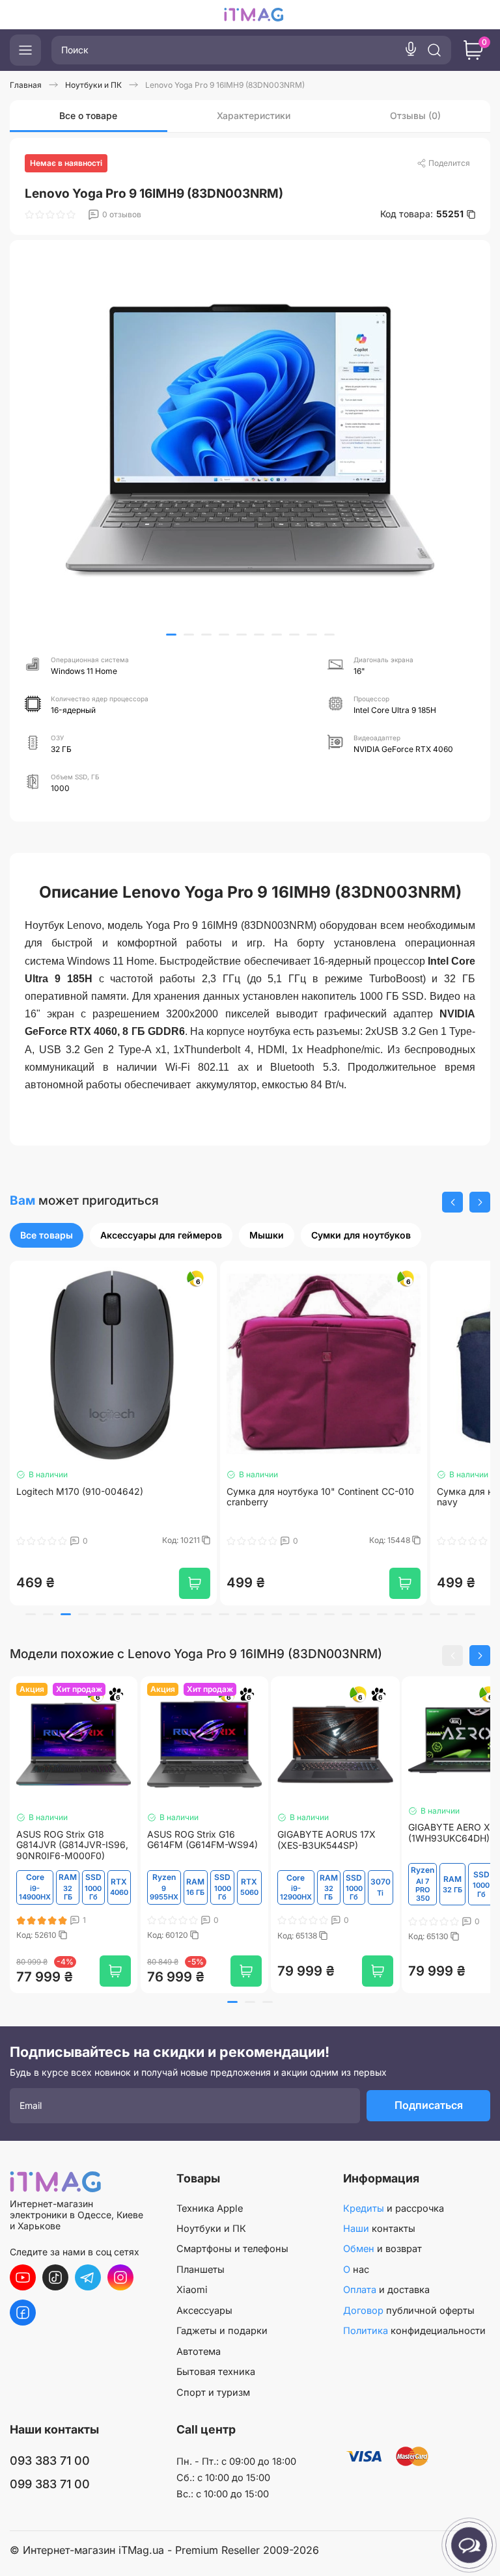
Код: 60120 (169, 1935)
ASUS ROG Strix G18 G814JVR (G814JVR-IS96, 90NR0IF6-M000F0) (72, 1845)
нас (356, 2270)
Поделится (449, 163)
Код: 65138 (298, 1936)
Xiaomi (192, 2290)
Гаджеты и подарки (222, 2331)
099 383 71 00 (50, 2484)
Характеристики (254, 115)
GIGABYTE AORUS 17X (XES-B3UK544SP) (326, 1840)
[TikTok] (55, 2277)
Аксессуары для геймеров (161, 1235)
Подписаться (429, 2105)
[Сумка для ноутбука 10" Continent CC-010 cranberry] (113, 1364)
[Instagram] (120, 2277)
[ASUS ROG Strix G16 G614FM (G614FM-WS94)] (204, 1745)
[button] (171, 635)
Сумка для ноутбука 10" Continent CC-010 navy (320, 1497)
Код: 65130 (429, 1937)
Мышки (267, 1235)
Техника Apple (210, 2208)
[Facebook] (23, 2313)
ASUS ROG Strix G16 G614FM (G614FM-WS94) (202, 1840)
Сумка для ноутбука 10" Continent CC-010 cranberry (110, 1497)
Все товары (47, 1235)
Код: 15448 (180, 1540)
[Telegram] (88, 2277)
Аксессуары (204, 2311)
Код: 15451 (392, 1540)
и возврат (382, 2249)
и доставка (386, 2290)
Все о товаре (88, 115)
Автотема (199, 2352)
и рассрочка (394, 2208)
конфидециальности (414, 2331)
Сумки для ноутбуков (361, 1235)
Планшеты (201, 2270)
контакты (379, 2229)
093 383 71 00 (50, 2461)
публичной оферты (409, 2311)
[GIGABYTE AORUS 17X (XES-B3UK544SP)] (335, 1745)
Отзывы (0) (415, 115)
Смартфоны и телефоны (232, 2249)
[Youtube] (23, 2277)
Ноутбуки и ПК (211, 2229)
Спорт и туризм (213, 2393)
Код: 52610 (37, 1935)
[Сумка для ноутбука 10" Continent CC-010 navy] (324, 1364)
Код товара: (422, 214)
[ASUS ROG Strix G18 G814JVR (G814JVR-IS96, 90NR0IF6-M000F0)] (74, 1745)
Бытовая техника (216, 2372)
